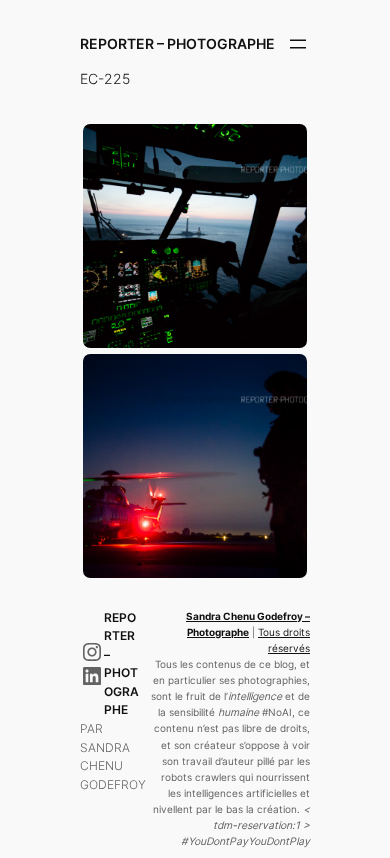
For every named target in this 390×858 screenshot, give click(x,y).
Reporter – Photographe (177, 43)
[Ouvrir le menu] (298, 44)
